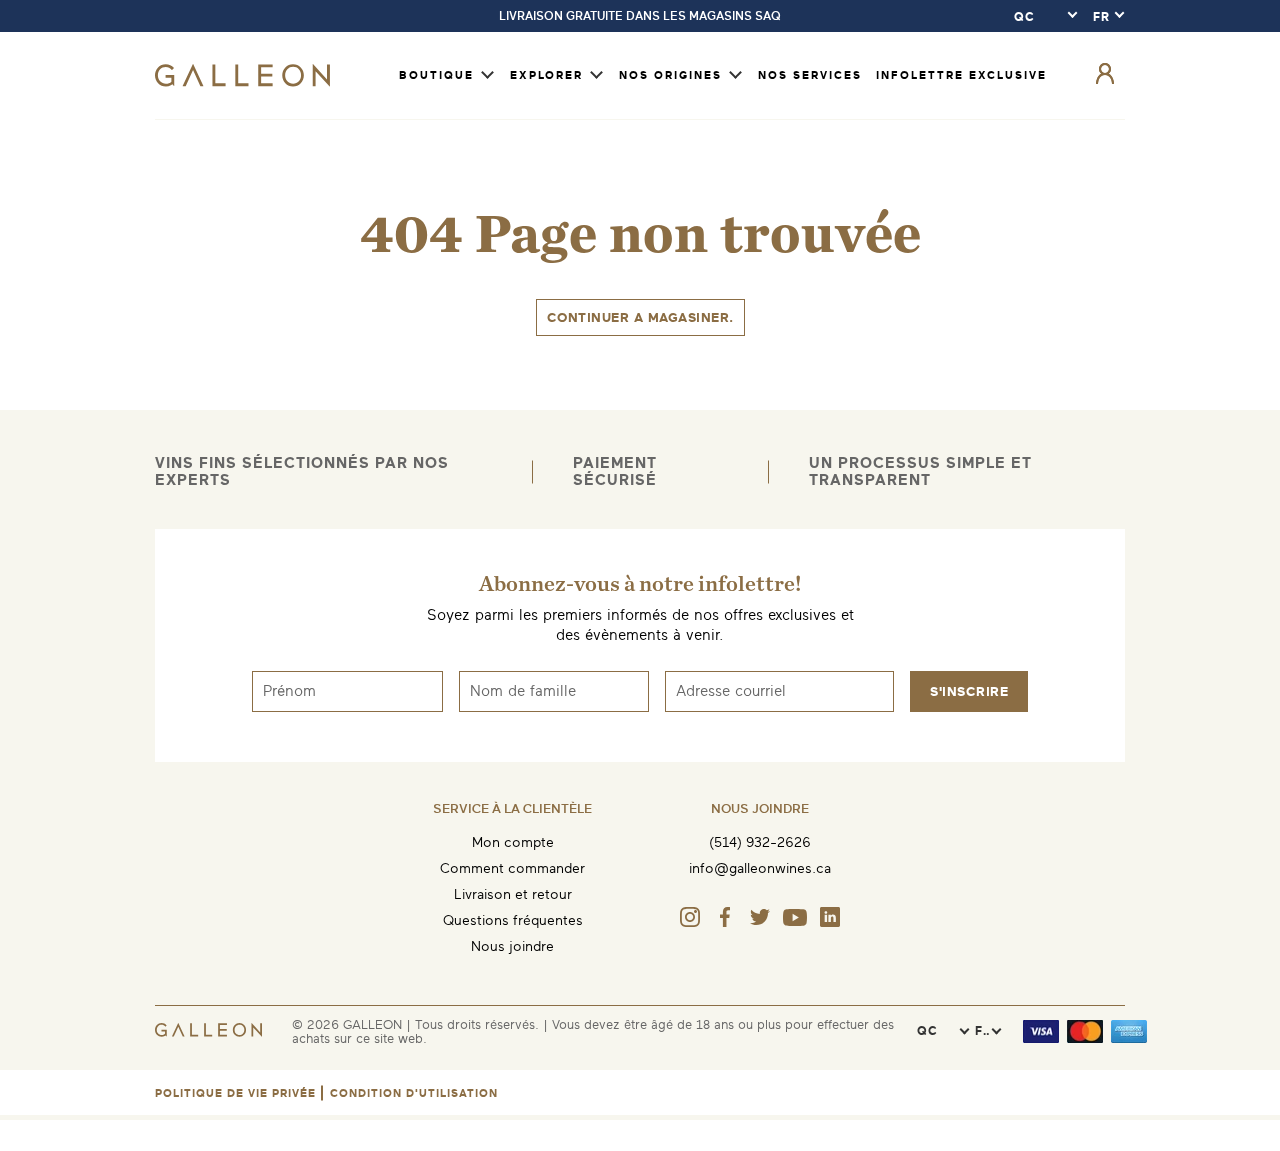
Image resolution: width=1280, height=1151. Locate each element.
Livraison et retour (513, 894)
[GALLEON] (242, 82)
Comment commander (512, 868)
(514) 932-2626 (760, 842)
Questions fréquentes (513, 920)
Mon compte (513, 842)
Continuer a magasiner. (640, 317)
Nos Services (810, 75)
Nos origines (670, 75)
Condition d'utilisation (414, 1093)
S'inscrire (969, 691)
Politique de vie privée (235, 1093)
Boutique (436, 75)
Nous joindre (512, 946)
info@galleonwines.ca (760, 868)
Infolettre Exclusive (961, 75)
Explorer (546, 75)
